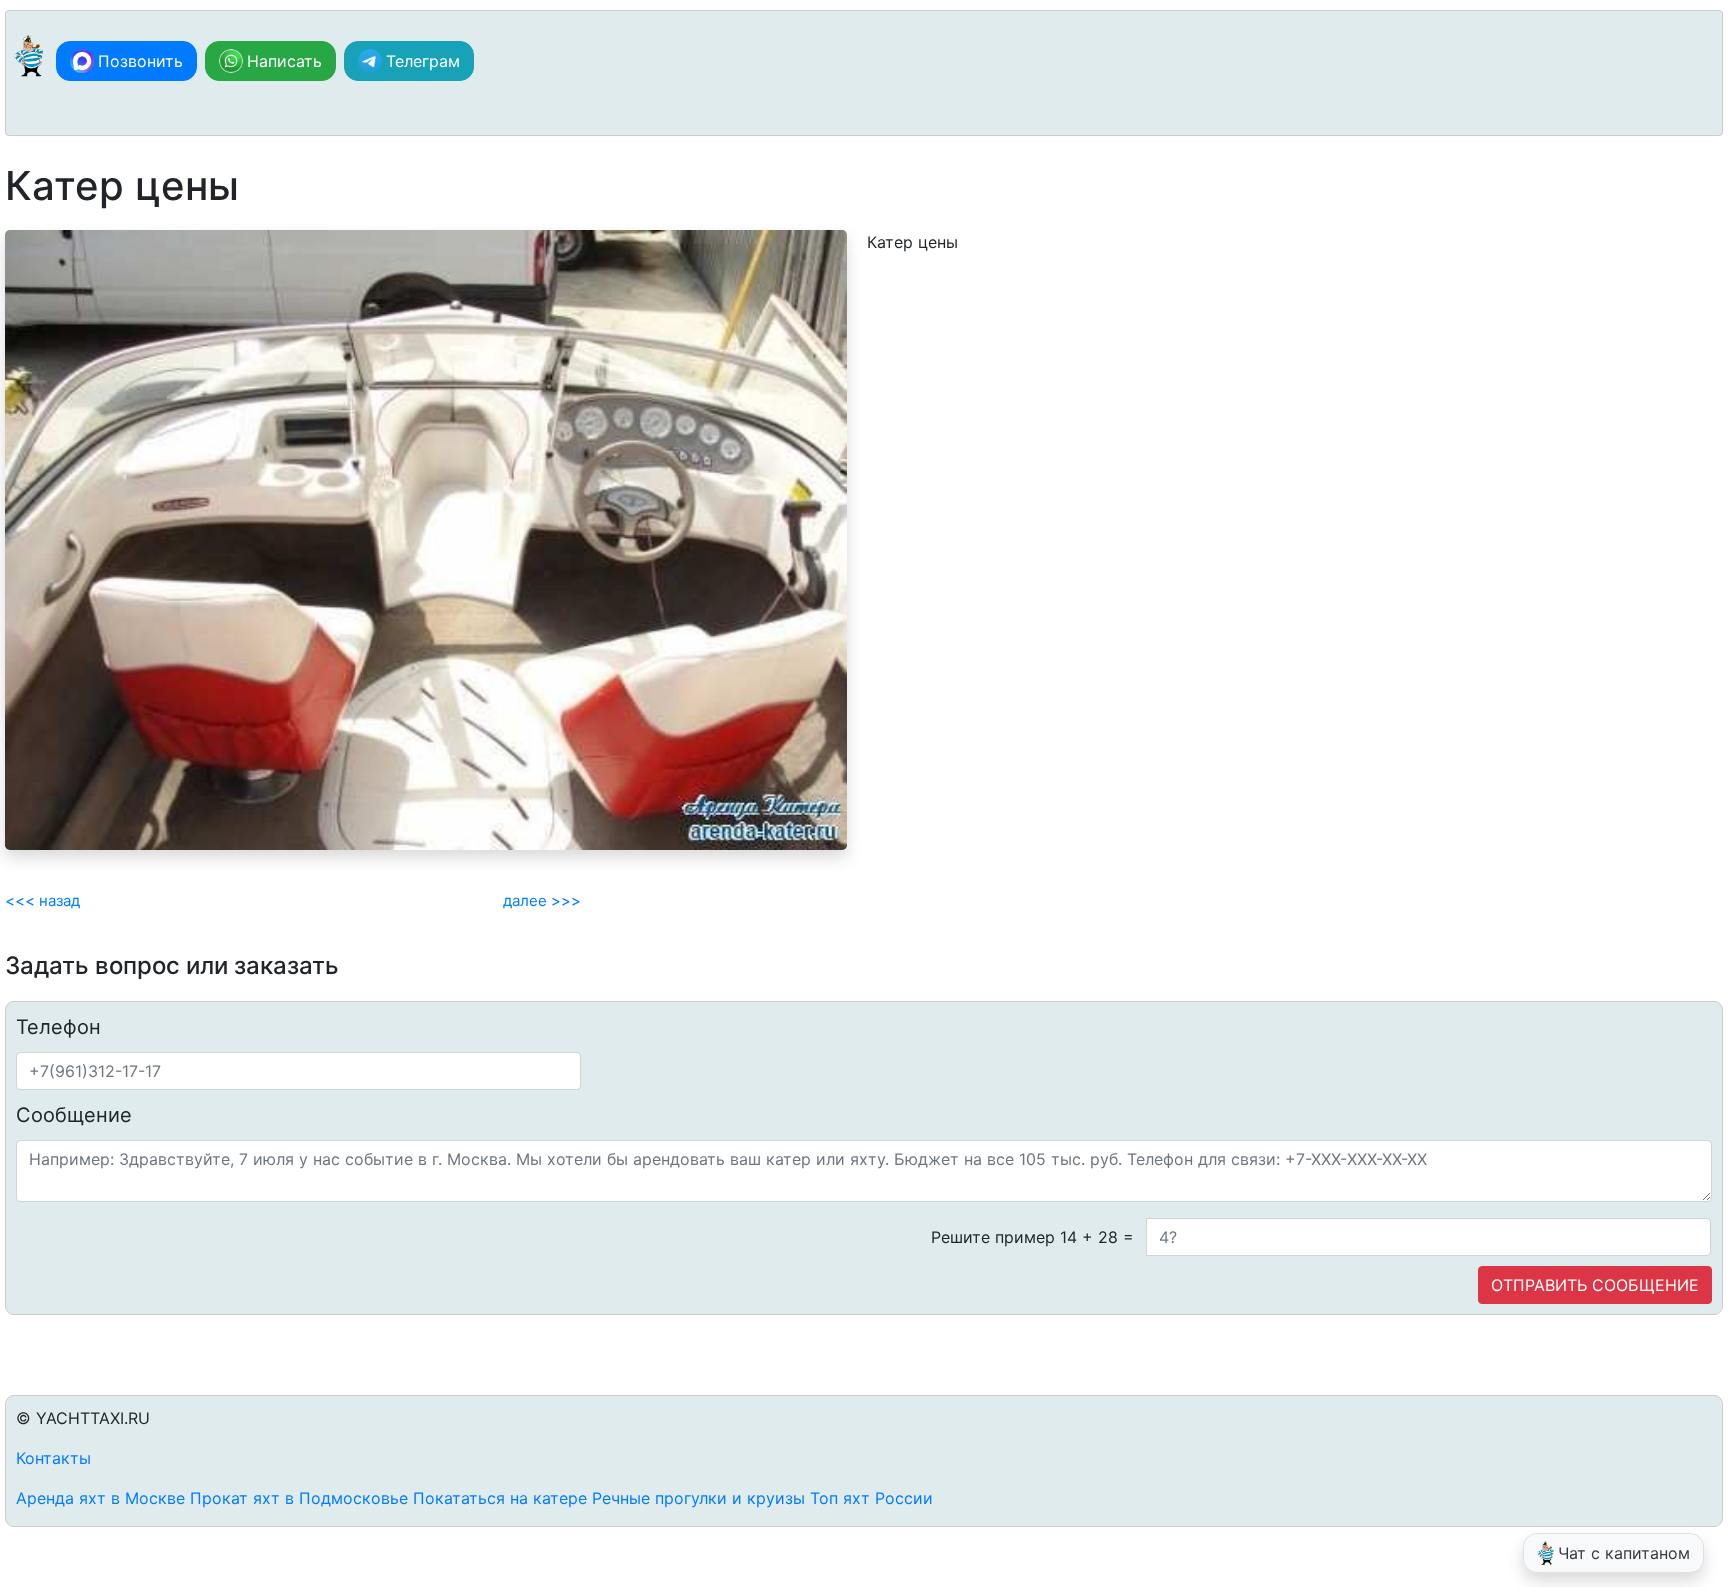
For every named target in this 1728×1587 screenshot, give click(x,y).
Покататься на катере (500, 1498)
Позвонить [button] (140, 61)
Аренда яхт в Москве (100, 1498)
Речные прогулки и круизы (698, 1498)
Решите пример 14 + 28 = (1032, 1237)
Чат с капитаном (1624, 1553)
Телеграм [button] (423, 61)
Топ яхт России (871, 1498)
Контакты (53, 1458)
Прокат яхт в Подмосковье (299, 1498)
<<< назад (42, 900)
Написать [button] (284, 61)
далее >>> (542, 900)
